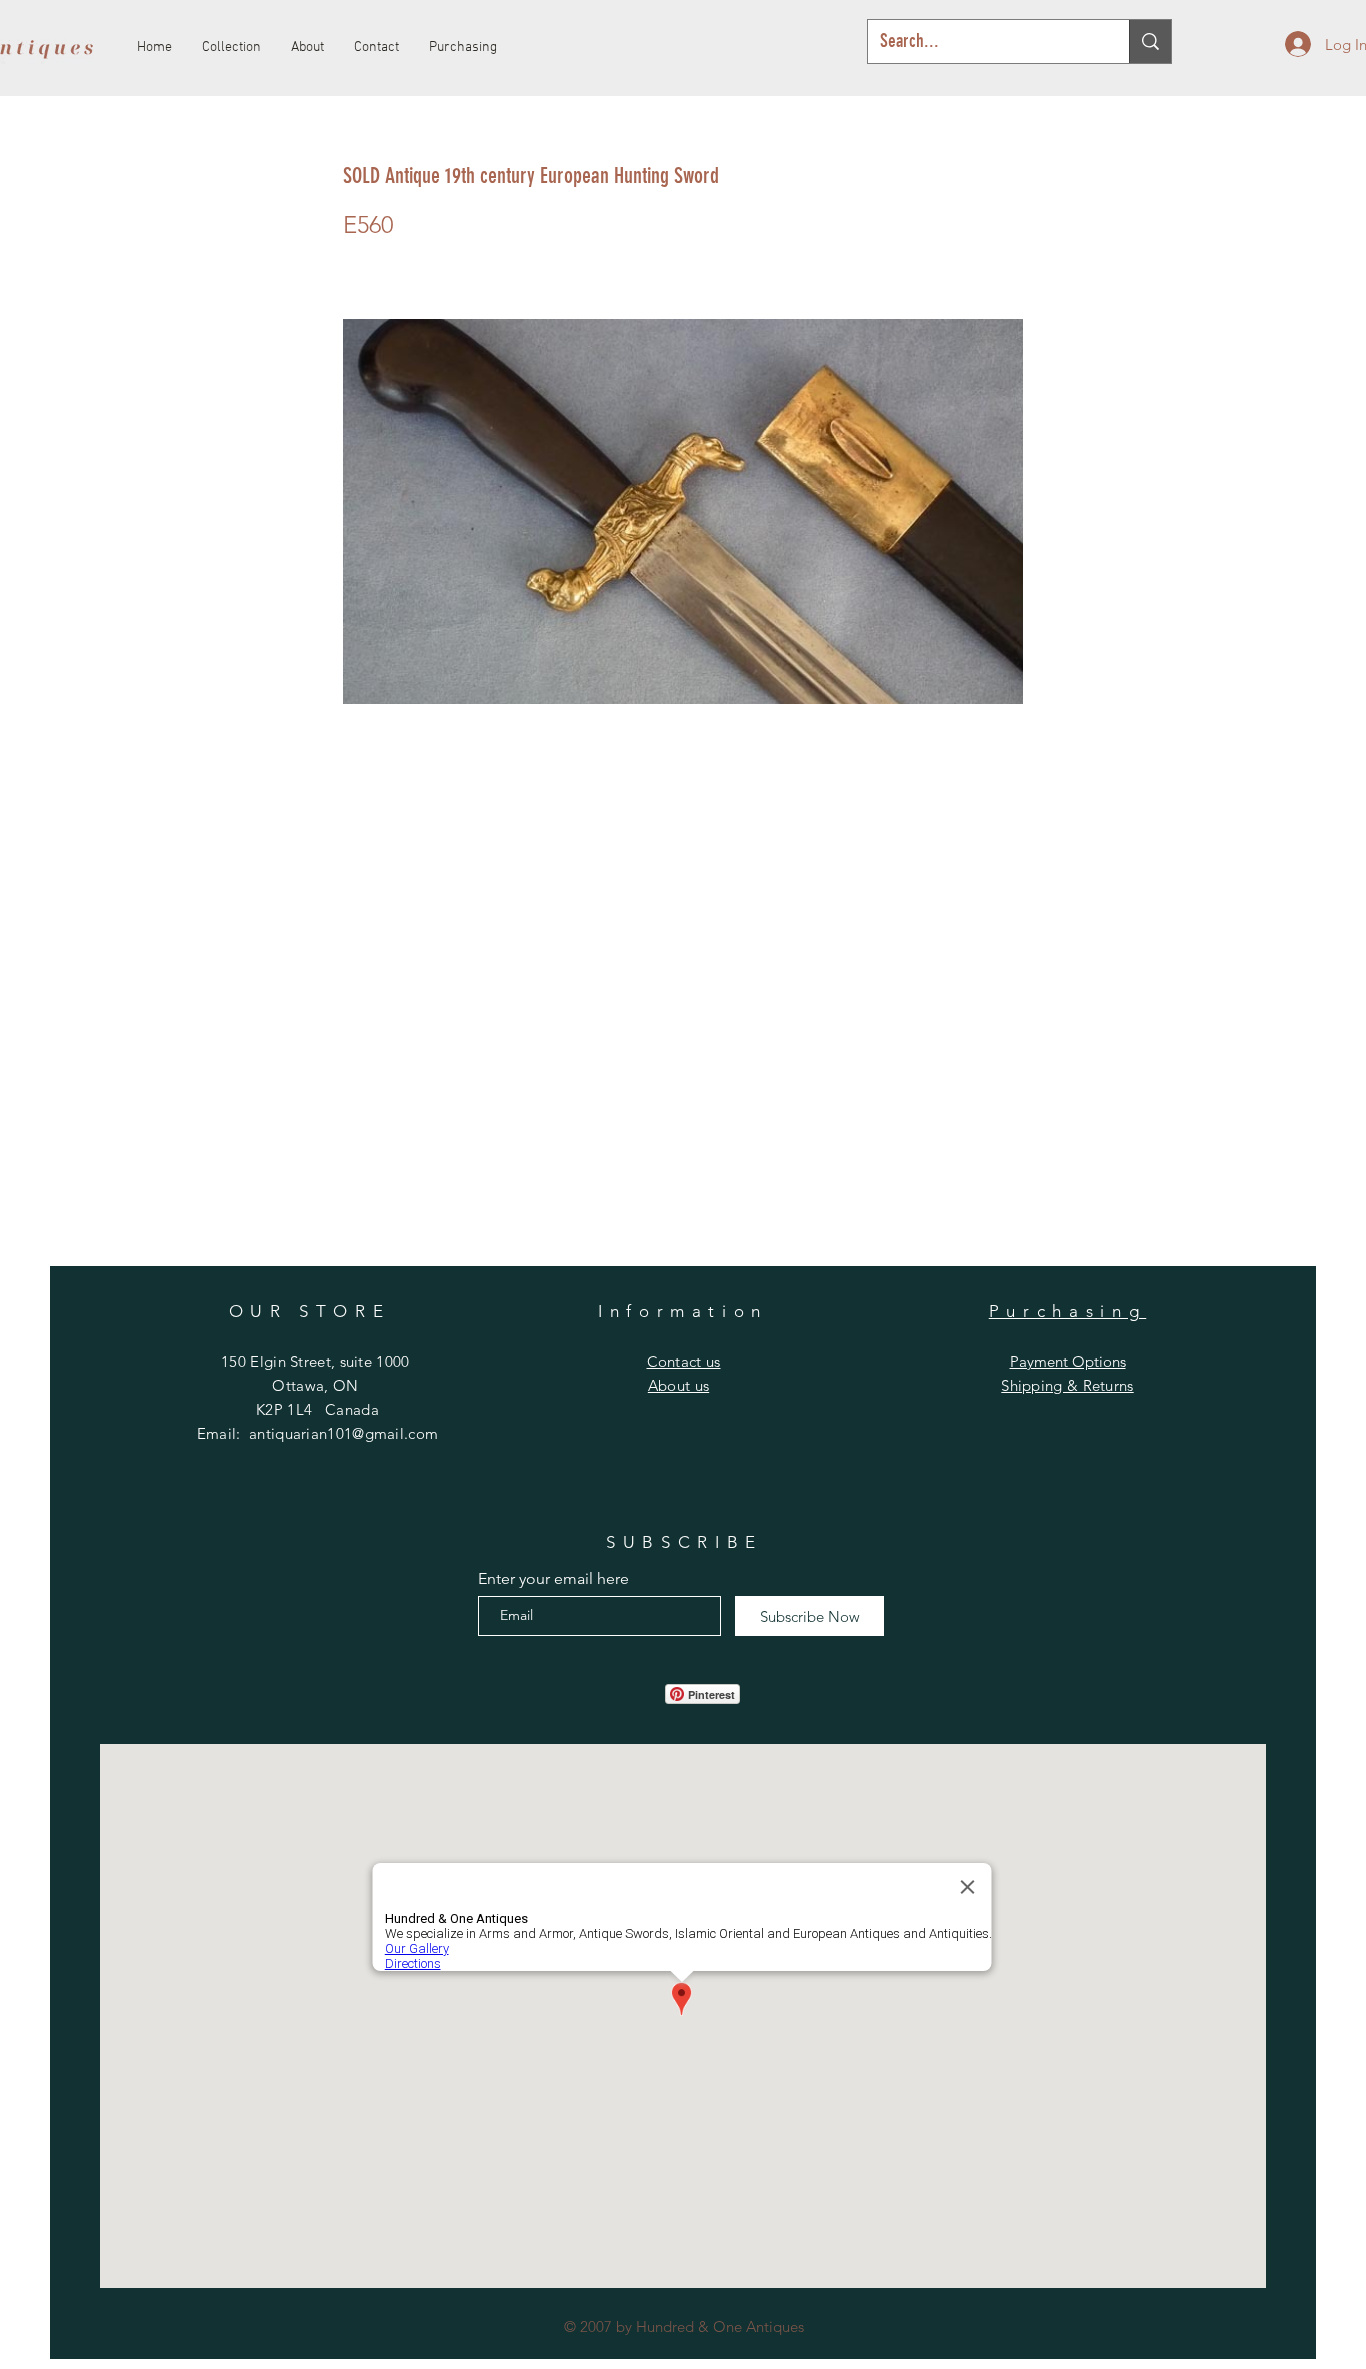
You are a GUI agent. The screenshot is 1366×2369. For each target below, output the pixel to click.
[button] (684, 1361)
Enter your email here (553, 1579)
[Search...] (1150, 41)
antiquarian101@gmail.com (343, 1433)
